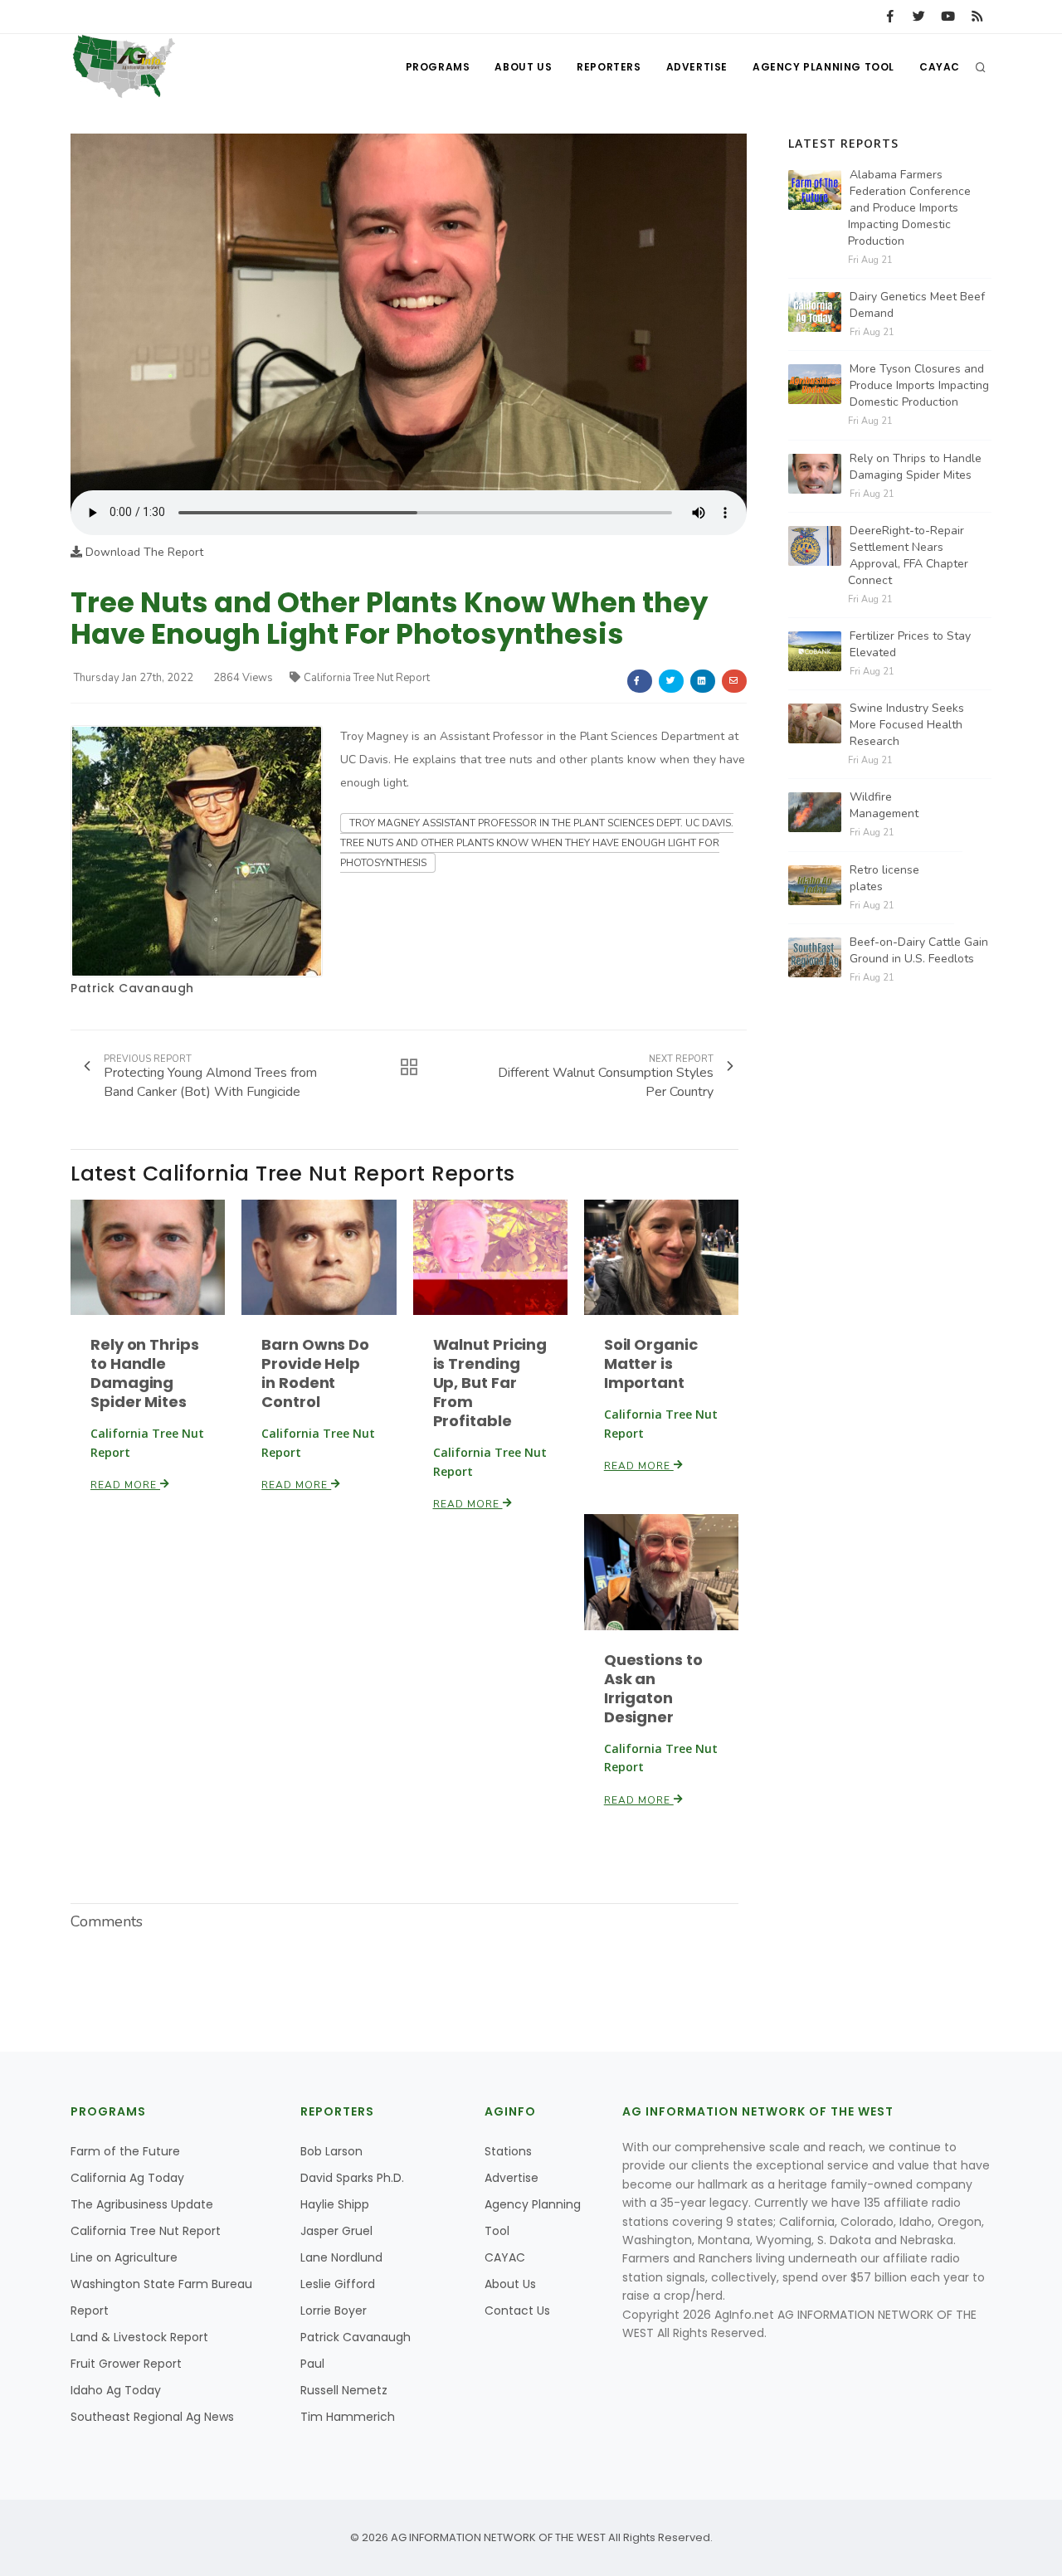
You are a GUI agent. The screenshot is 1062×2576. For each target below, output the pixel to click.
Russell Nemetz (344, 2390)
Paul (312, 2364)
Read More (125, 1485)
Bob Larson (331, 2151)
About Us (523, 67)
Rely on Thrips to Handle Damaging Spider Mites (145, 1373)
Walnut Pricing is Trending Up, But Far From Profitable (490, 1383)
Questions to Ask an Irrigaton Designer (653, 1688)
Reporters (609, 67)
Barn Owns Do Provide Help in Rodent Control (315, 1373)
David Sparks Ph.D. (352, 2178)
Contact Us (517, 2311)
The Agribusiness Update (142, 2204)
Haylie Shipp (335, 2204)
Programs (438, 67)
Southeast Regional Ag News (152, 2417)
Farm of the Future (125, 2151)
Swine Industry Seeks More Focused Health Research (907, 725)
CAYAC (940, 67)
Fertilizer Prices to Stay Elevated (910, 644)
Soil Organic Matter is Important (651, 1363)
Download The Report (143, 552)
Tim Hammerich (348, 2417)
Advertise (697, 67)
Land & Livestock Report (139, 2337)
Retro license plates (884, 878)
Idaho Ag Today (116, 2390)
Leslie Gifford (338, 2284)
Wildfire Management (884, 805)
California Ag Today (127, 2178)
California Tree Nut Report (367, 678)
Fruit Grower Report (126, 2364)
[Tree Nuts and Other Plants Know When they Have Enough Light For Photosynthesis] (409, 312)
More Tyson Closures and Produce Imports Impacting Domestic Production (919, 385)
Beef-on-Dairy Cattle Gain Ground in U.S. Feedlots (919, 950)
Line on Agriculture (124, 2257)
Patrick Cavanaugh (132, 988)
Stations (508, 2151)
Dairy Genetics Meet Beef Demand (917, 305)
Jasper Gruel (336, 2231)
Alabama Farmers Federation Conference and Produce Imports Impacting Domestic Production (909, 208)
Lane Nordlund (341, 2257)
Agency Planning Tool (823, 67)
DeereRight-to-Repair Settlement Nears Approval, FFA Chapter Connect (908, 555)
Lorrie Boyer (334, 2311)
